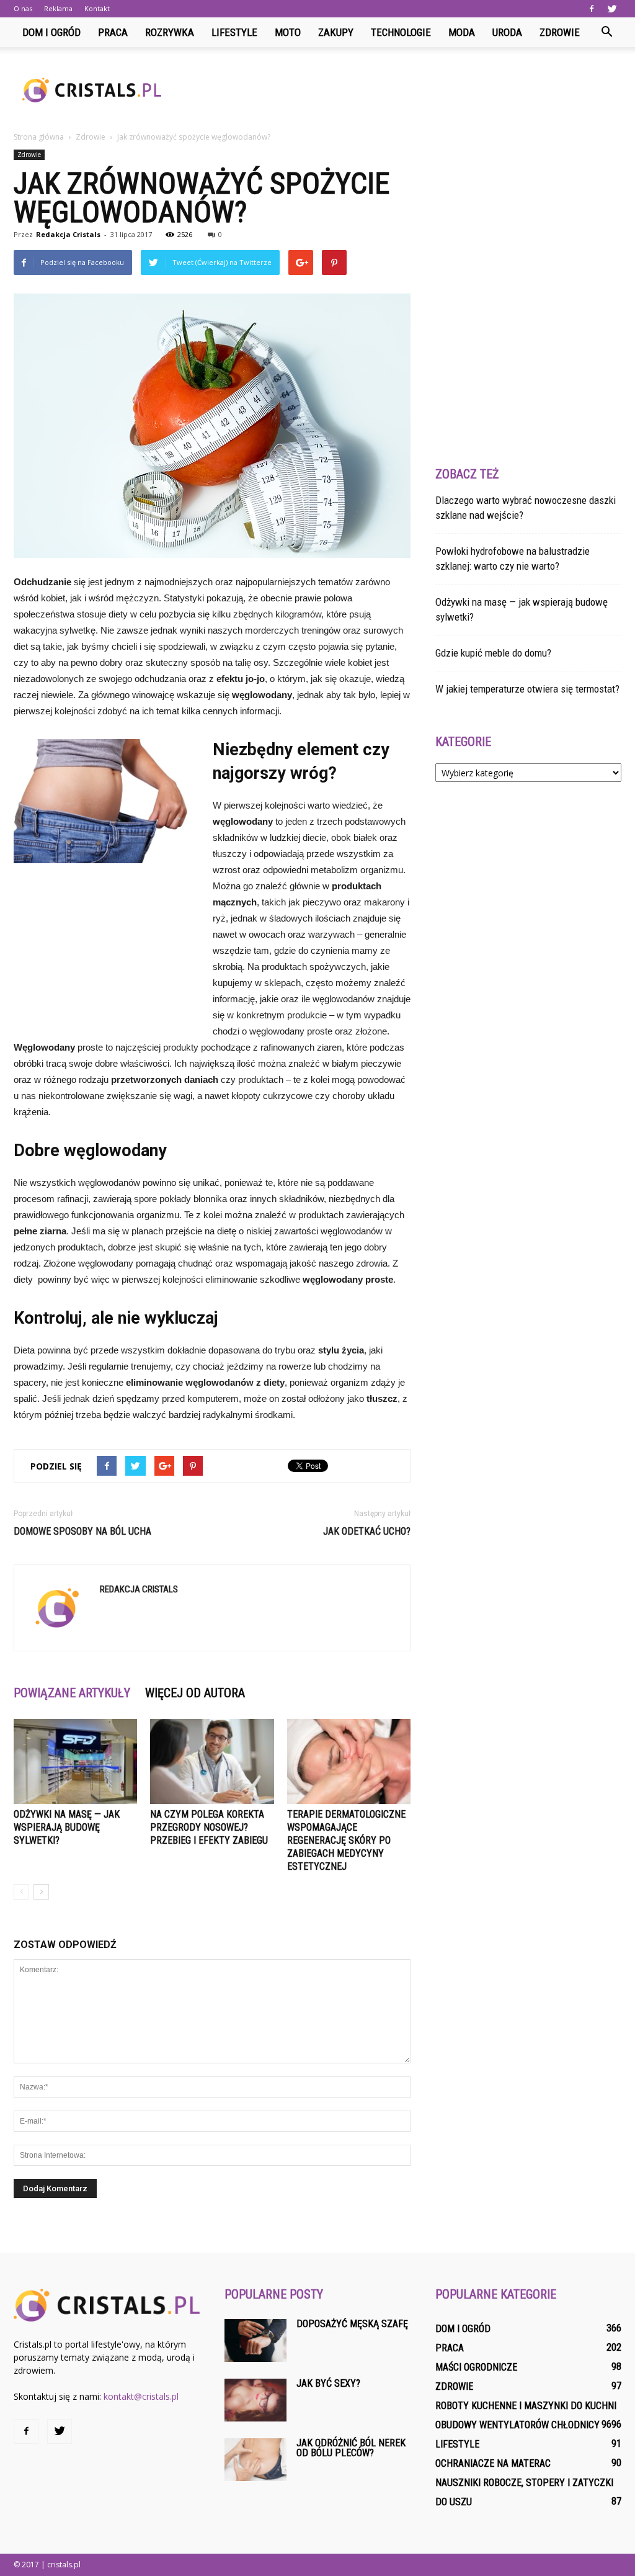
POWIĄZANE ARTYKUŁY (72, 1693)
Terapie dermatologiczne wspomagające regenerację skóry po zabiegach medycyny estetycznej (346, 1840)
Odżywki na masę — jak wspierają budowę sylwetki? (67, 1827)
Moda (462, 32)
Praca (113, 32)
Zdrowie (560, 32)
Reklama (58, 8)
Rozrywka (170, 32)
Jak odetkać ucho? (367, 1531)
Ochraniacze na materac (493, 2463)
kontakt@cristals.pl (141, 2396)
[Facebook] (592, 9)
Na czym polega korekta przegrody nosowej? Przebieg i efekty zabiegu (209, 1827)
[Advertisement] (396, 90)
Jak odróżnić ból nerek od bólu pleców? (351, 2448)
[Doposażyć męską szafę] (255, 2340)
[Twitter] (612, 9)
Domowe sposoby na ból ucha (82, 1531)
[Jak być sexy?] (255, 2400)
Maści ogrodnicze (476, 2367)
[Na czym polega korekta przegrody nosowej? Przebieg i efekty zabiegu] (212, 1761)
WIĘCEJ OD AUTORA (195, 1693)
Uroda (507, 32)
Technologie (401, 32)
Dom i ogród (51, 32)
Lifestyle (234, 32)
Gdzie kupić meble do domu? (493, 653)
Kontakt (97, 8)
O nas (23, 8)
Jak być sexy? (328, 2383)
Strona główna (39, 137)
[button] (606, 32)
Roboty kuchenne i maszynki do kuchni (526, 2406)
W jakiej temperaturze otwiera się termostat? (527, 689)
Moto (288, 32)
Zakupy (336, 32)
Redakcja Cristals (68, 234)
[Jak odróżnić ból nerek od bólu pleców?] (255, 2460)
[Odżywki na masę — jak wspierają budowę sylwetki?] (75, 1761)
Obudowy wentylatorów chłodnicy (517, 2425)
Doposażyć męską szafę (352, 2324)
